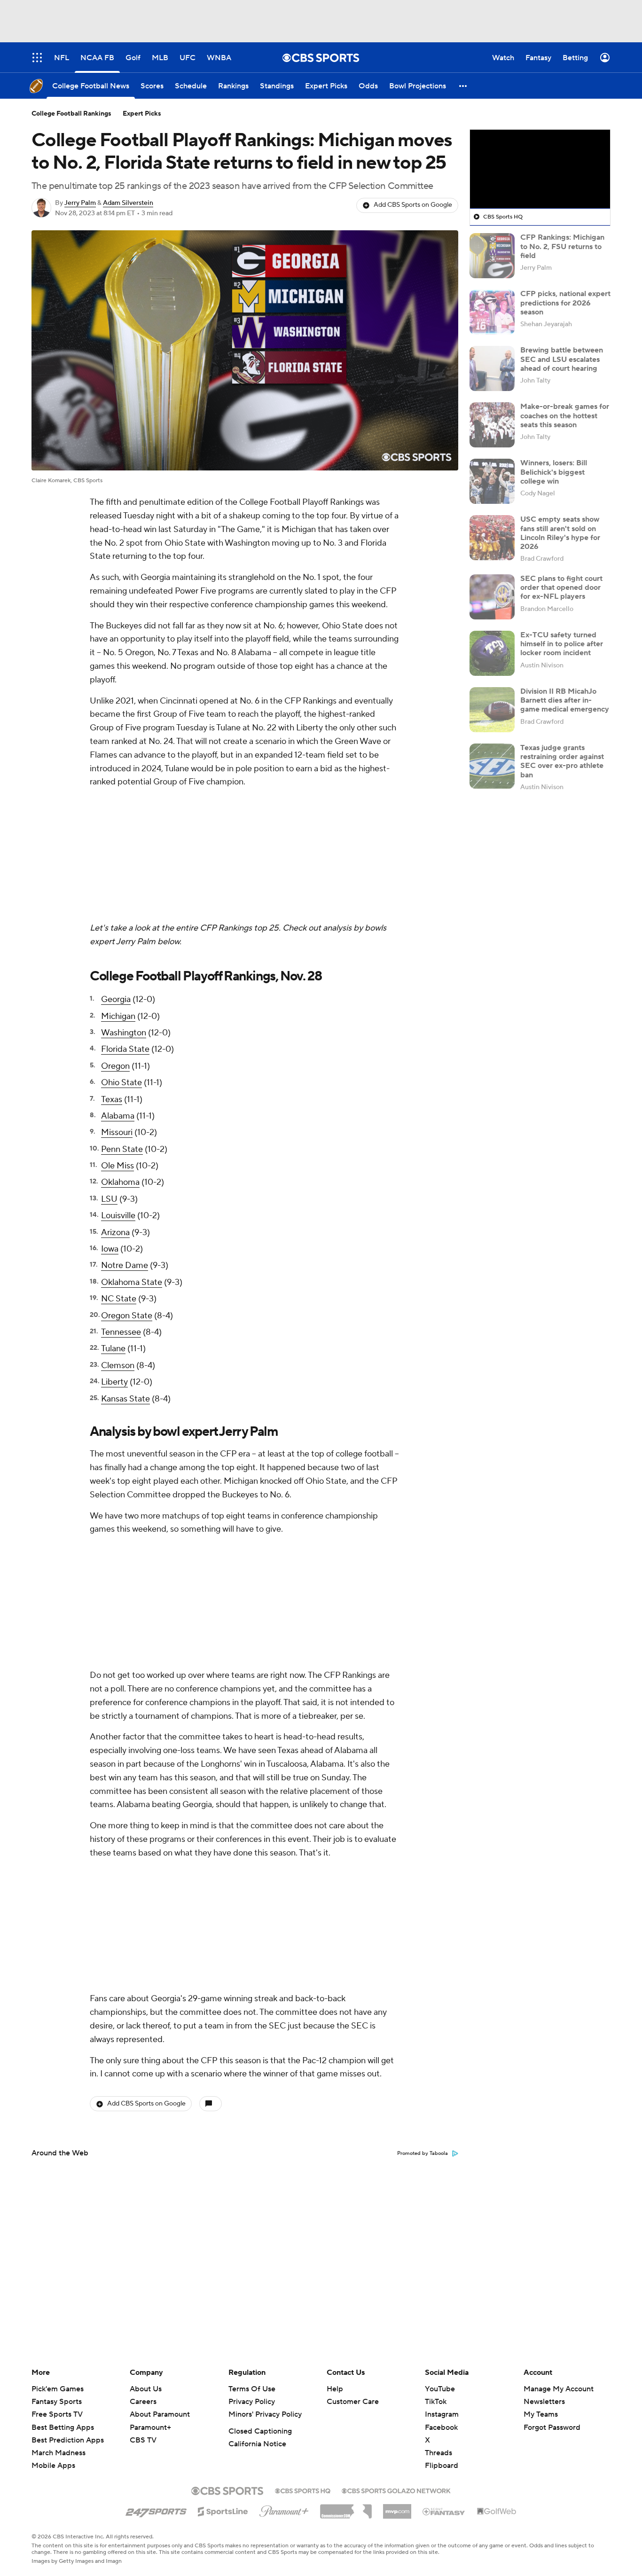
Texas (112, 975)
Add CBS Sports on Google (413, 205)
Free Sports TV (57, 2414)
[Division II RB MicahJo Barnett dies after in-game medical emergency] (492, 710)
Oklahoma (120, 1057)
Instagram (442, 2414)
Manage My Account (559, 2389)
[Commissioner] (346, 2508)
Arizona (115, 1108)
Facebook (441, 2427)
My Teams (541, 2414)
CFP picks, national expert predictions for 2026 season (565, 303)
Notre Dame (125, 1140)
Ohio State (121, 958)
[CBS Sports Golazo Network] (396, 2490)
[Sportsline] (223, 2510)
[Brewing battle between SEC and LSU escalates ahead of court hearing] (492, 368)
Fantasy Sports (57, 2402)
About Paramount (160, 2414)
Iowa (110, 1124)
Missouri (117, 1007)
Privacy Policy (252, 2402)
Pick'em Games (58, 2389)
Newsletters (544, 2402)
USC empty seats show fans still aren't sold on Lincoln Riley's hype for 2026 (560, 533)
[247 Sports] (156, 2510)
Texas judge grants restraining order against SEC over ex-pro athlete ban (562, 761)
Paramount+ (150, 2427)
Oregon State (127, 1191)
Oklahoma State (132, 1157)
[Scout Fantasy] (444, 2511)
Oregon (115, 941)
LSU (109, 1074)
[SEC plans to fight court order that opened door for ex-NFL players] (492, 597)
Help (335, 2389)
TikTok (436, 2402)
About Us (146, 2389)
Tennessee (121, 1207)
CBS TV (143, 2440)
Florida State (125, 924)
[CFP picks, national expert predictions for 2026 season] (492, 312)
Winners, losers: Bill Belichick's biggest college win (554, 472)
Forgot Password (552, 2427)
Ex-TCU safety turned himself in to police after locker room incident (562, 644)
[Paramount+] (284, 2509)
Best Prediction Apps (68, 2440)
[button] (463, 86)
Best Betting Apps (63, 2427)
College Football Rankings (71, 114)
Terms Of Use (252, 2389)
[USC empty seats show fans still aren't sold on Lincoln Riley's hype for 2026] (492, 538)
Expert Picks (142, 114)
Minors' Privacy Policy (265, 2414)
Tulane (113, 1224)
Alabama (118, 991)
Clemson (118, 1241)
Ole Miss (117, 1041)
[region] (540, 169)
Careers (143, 2402)
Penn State (122, 1024)
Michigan (118, 891)
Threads (438, 2453)
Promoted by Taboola (423, 1903)
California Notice (257, 2444)
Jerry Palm (80, 203)
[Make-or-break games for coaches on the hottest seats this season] (492, 425)
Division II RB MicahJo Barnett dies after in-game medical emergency (565, 700)
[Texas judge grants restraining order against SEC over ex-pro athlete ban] (492, 766)
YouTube (440, 2389)
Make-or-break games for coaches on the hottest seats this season (565, 415)
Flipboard (442, 2466)
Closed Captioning (260, 2431)
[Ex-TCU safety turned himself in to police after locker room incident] (492, 653)
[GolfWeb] (497, 2512)
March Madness (59, 2453)
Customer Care (353, 2402)
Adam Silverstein (128, 203)
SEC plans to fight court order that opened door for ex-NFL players (561, 587)
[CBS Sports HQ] (303, 2490)
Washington (124, 908)
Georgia (116, 874)
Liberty (114, 1257)
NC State (119, 1174)
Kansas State (125, 1274)
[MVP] (397, 2508)
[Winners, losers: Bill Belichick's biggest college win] (492, 481)
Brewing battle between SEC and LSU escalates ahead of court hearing (562, 359)
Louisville (118, 1091)
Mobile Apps (53, 2466)
